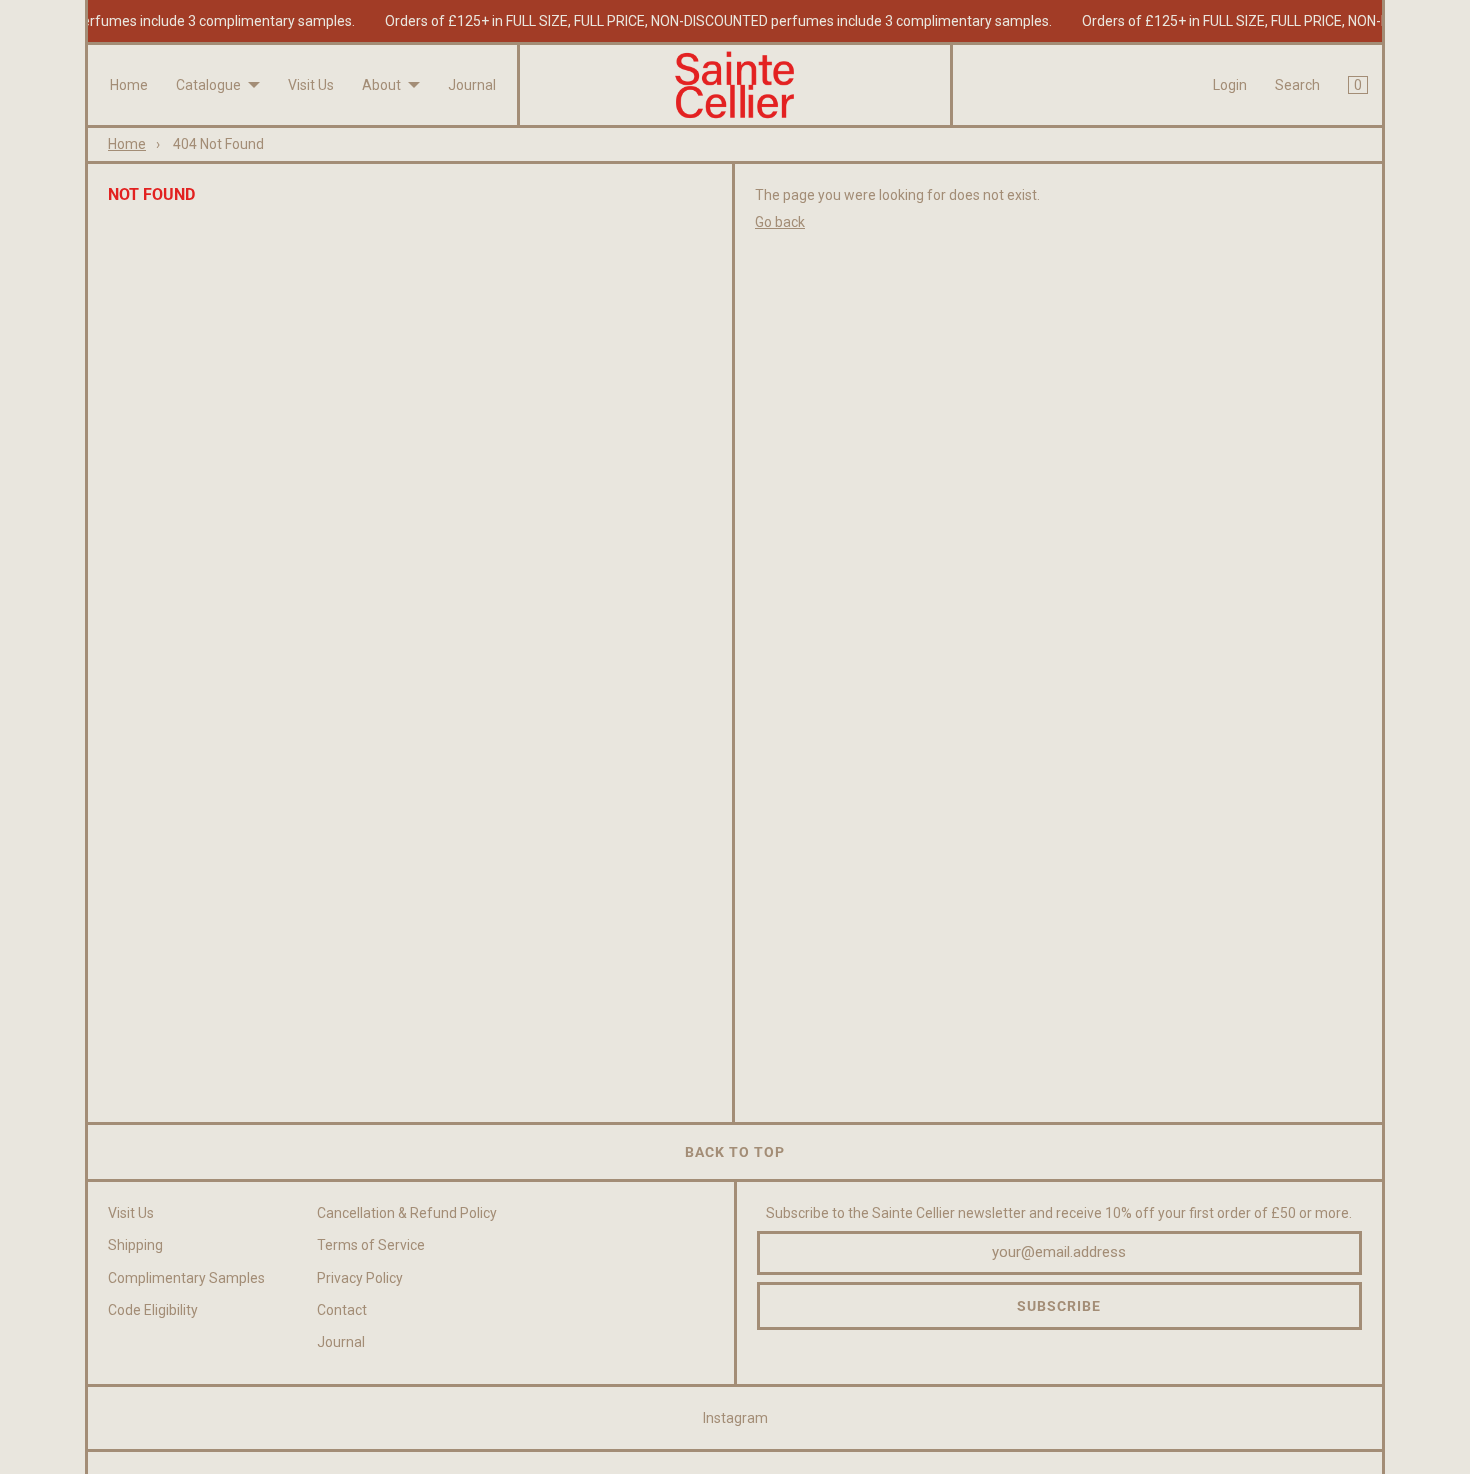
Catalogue (208, 85)
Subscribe (1059, 1306)
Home (129, 85)
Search (1297, 85)
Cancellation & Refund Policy (407, 1213)
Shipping (135, 1245)
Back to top (735, 1152)
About (381, 85)
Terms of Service (371, 1245)
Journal (472, 85)
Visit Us (311, 85)
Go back (780, 222)
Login (1230, 85)
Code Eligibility (153, 1310)
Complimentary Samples (186, 1278)
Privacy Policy (360, 1278)
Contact (342, 1310)
